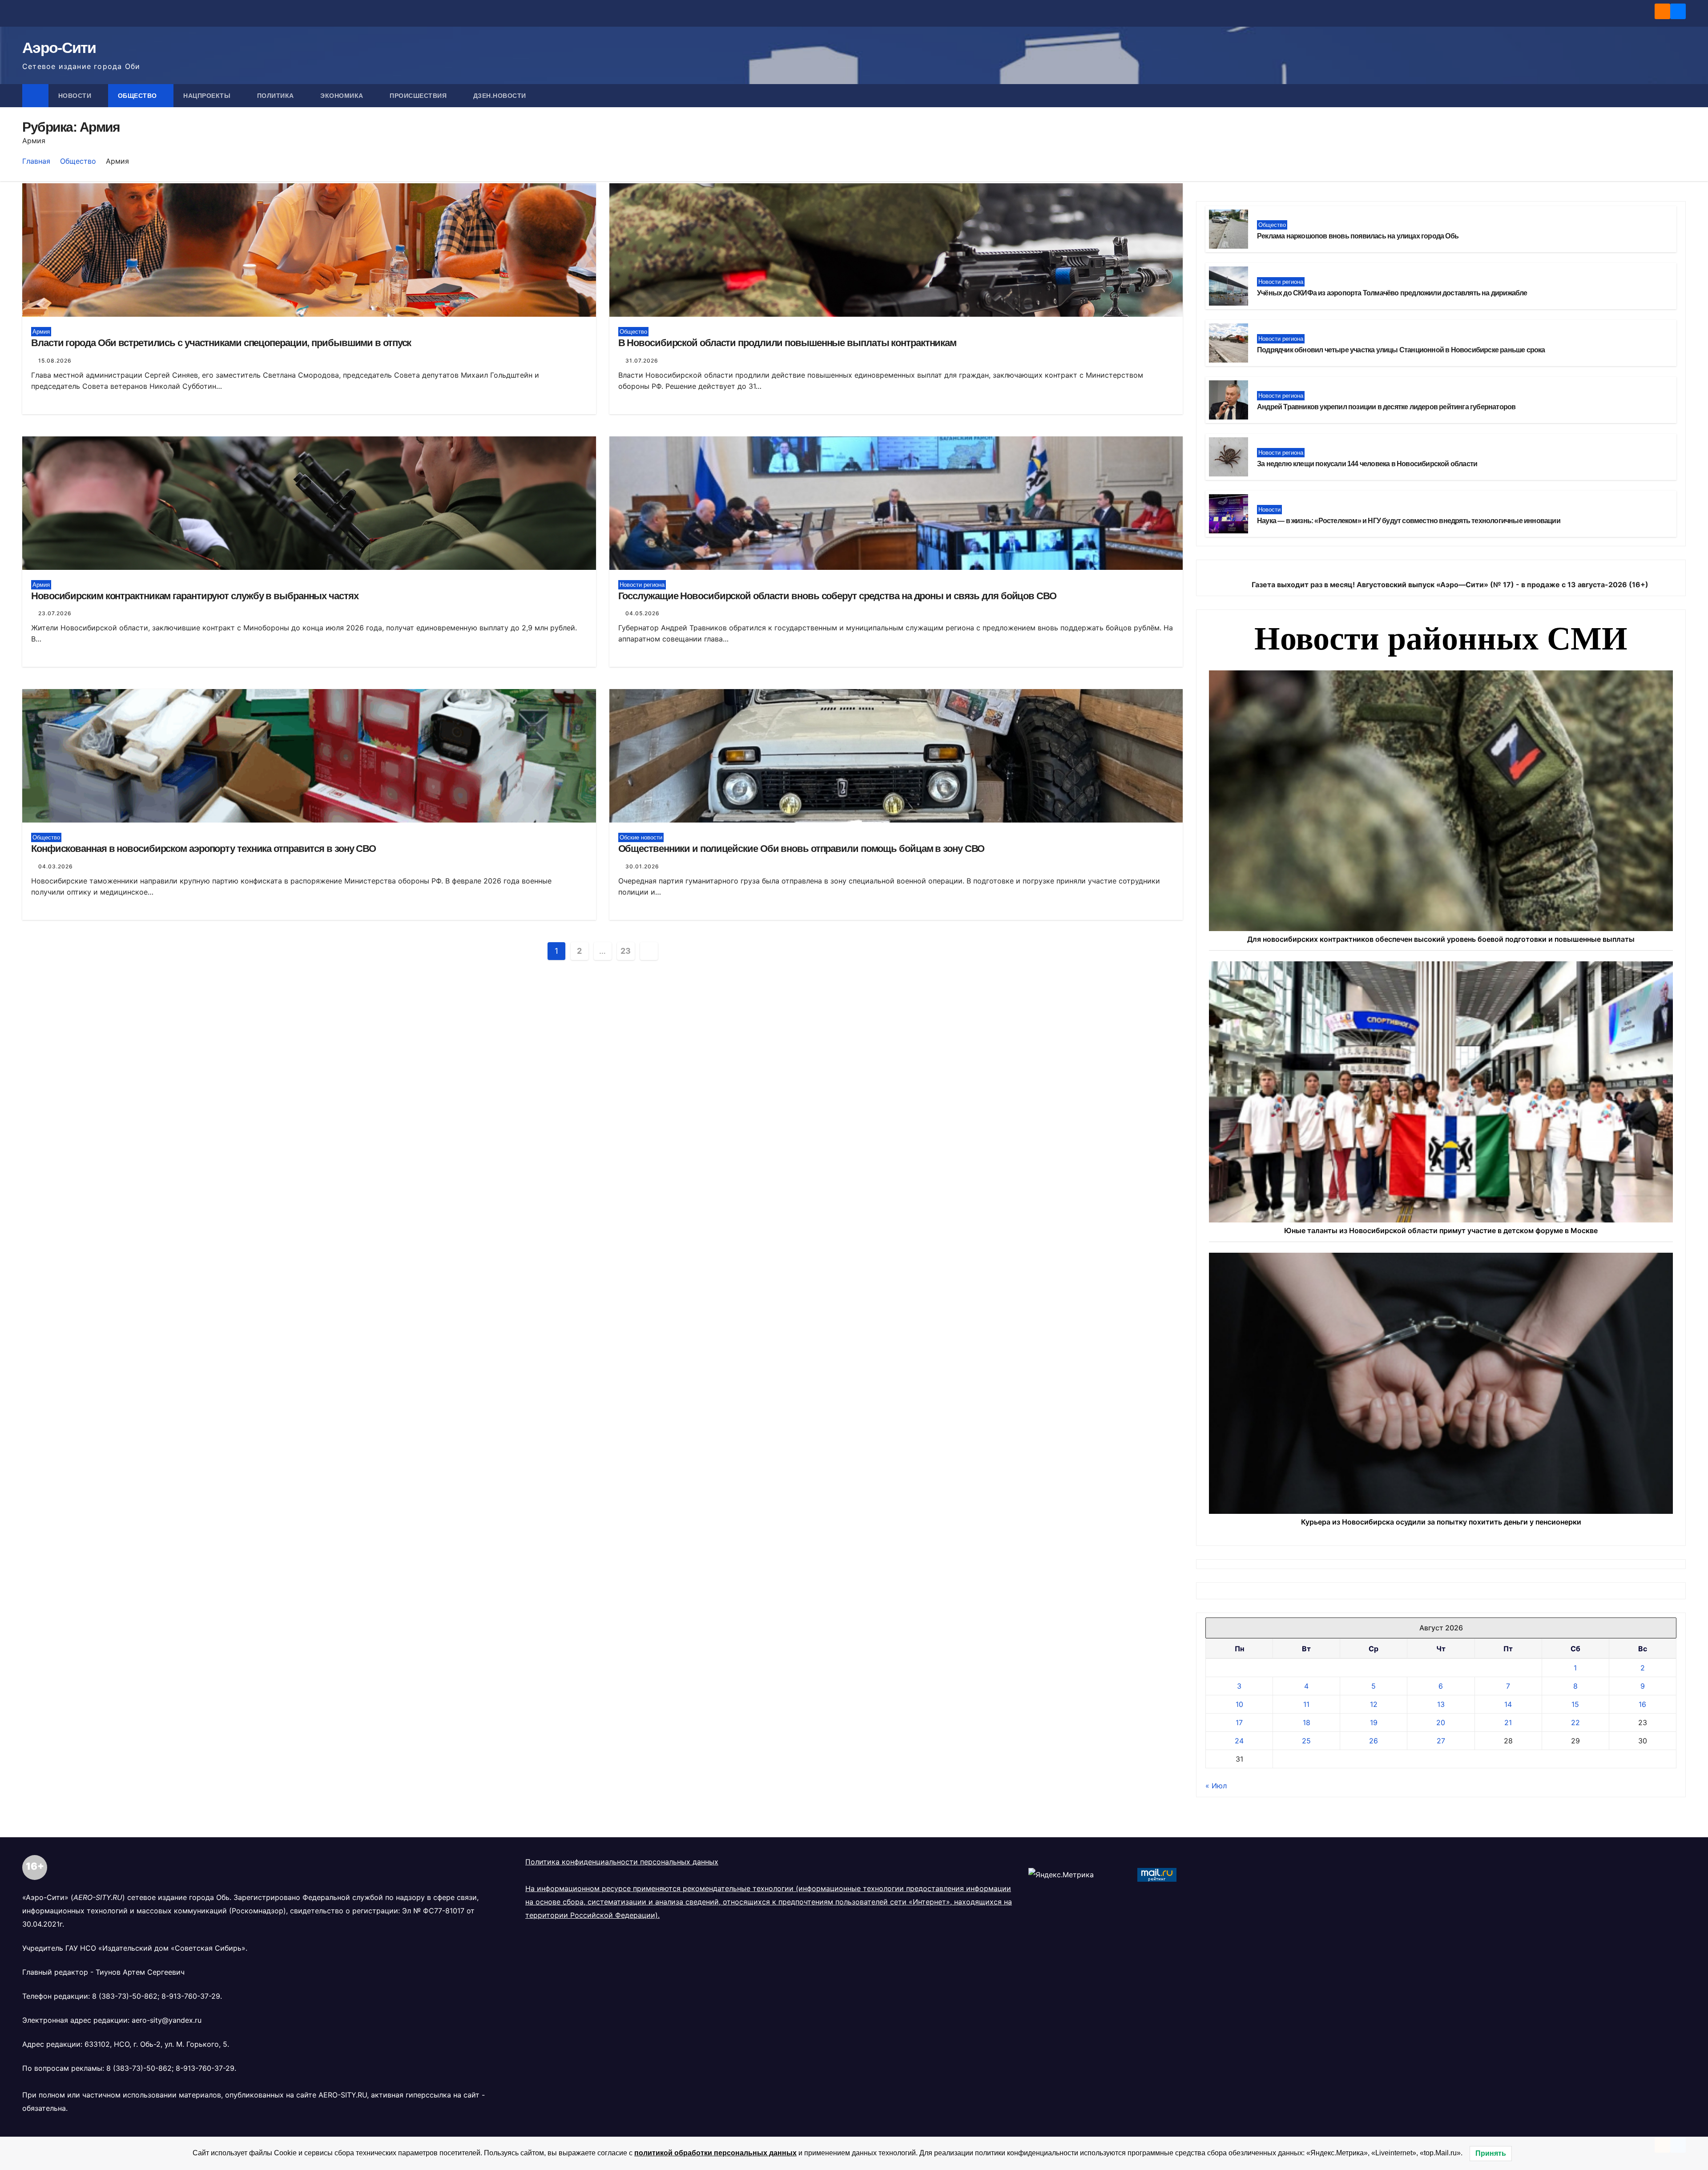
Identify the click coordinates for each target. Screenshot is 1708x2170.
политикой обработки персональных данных (715, 2153)
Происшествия (419, 96)
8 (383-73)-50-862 (125, 1996)
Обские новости (641, 837)
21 (1508, 1722)
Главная (36, 161)
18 (1307, 1722)
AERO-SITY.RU (343, 2095)
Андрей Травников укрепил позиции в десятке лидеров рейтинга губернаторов (1386, 407)
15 (1575, 1704)
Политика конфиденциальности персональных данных (622, 1862)
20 (1441, 1722)
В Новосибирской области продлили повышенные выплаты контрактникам (788, 343)
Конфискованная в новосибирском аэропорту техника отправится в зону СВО (203, 849)
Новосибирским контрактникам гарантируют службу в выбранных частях (195, 596)
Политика (277, 96)
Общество (139, 96)
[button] (1680, 96)
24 (1239, 1741)
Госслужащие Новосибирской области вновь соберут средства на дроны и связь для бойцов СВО (837, 596)
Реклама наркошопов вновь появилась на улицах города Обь (1358, 236)
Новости (76, 96)
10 (1239, 1704)
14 (1508, 1704)
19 (1374, 1722)
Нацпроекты (208, 96)
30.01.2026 (642, 866)
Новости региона (642, 585)
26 (1374, 1741)
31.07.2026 (642, 361)
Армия (41, 332)
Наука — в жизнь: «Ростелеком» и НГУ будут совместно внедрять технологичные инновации (1409, 521)
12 (1374, 1704)
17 (1239, 1722)
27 (1441, 1741)
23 (625, 951)
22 (1575, 1722)
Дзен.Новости (500, 96)
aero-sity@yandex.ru (167, 2020)
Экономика (343, 96)
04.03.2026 (56, 866)
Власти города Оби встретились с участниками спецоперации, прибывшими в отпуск (221, 343)
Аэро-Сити (59, 48)
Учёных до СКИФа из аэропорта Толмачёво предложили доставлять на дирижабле (1392, 293)
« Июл (1216, 1786)
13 (1441, 1704)
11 (1306, 1704)
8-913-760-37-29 (191, 1996)
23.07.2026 (55, 613)
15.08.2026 (55, 361)
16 (1642, 1704)
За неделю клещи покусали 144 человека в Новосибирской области (1367, 464)
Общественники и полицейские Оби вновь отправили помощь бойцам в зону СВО (802, 849)
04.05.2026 (643, 613)
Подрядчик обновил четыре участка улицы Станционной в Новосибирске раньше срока (1401, 350)
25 (1306, 1741)
